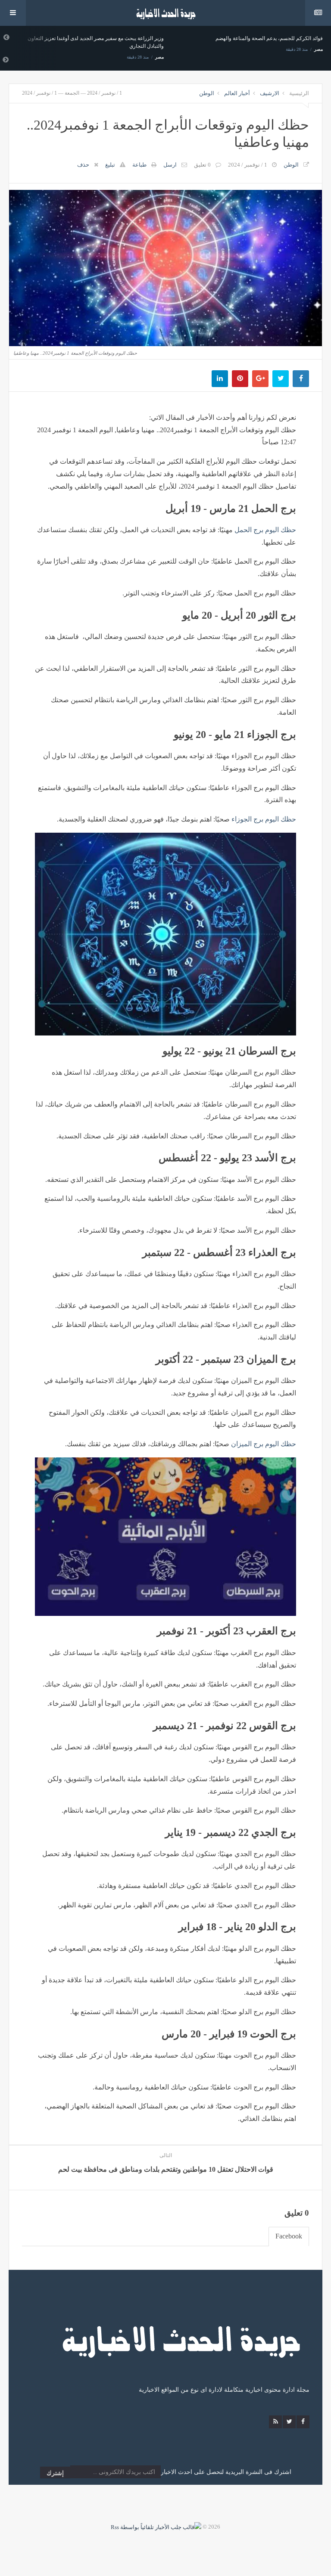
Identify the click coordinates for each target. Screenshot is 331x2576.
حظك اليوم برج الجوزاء (264, 819)
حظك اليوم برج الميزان (264, 1444)
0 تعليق (202, 165)
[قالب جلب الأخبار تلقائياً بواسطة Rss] (156, 2527)
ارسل (170, 165)
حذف (83, 165)
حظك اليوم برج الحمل (265, 530)
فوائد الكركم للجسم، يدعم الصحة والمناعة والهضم (204, 38)
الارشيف (270, 93)
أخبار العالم (237, 93)
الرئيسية (299, 93)
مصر (94, 57)
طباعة (139, 165)
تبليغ (110, 165)
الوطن (207, 93)
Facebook (289, 2236)
